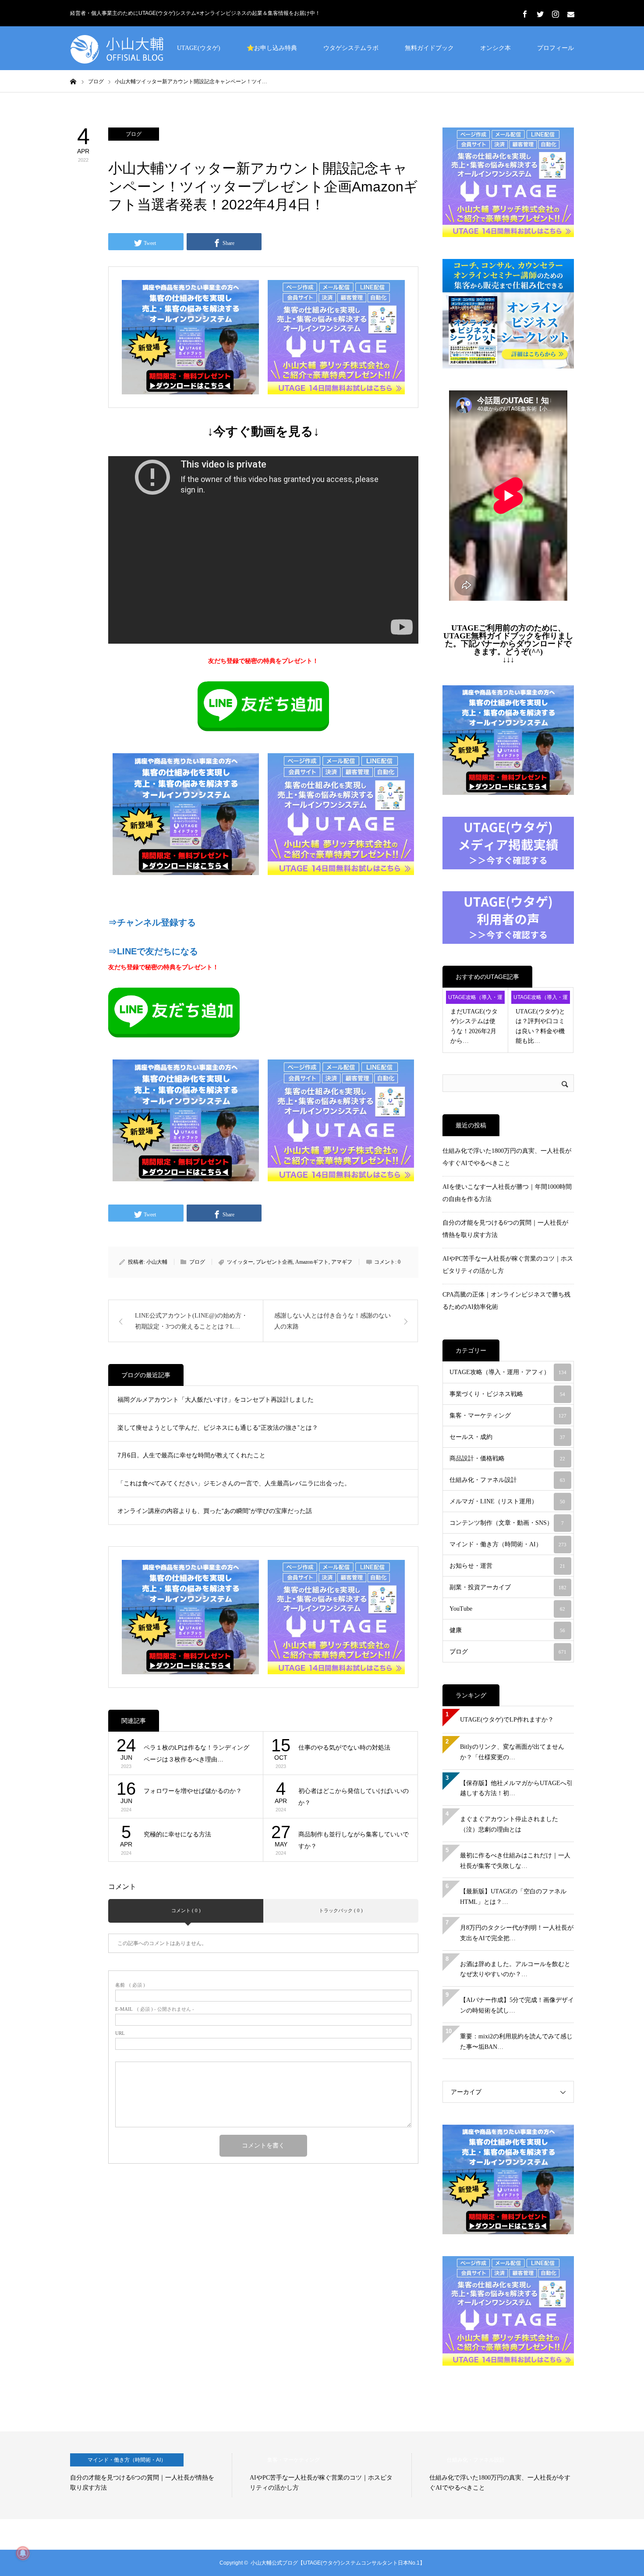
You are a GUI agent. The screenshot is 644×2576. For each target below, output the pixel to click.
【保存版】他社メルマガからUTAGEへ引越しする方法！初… (516, 1788)
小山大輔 (157, 1262)
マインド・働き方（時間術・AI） (508, 1544)
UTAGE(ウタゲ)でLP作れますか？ (507, 1720)
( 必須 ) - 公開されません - (155, 2009)
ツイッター (240, 1262)
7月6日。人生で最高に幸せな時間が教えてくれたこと (191, 1455)
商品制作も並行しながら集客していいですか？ (354, 1840)
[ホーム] (73, 81)
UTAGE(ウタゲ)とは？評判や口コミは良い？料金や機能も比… (540, 1026)
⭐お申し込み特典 (272, 48)
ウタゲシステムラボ (351, 48)
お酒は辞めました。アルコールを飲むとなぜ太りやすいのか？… (515, 1969)
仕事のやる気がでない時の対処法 (344, 1747)
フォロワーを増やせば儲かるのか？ (193, 1791)
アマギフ (342, 1262)
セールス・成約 (507, 1437)
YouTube (507, 1609)
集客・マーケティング (508, 1416)
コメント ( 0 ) (186, 1910)
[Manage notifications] (23, 2553)
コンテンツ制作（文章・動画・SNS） (507, 1523)
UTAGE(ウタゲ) (199, 48)
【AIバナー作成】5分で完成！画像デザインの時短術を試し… (517, 2005)
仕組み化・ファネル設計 (507, 1480)
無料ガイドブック (429, 48)
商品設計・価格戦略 (507, 1458)
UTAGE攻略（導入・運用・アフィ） (475, 999)
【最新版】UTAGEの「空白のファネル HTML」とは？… (513, 1897)
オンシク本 (495, 48)
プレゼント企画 (274, 1262)
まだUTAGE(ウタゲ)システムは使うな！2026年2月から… (474, 1026)
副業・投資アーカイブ (508, 1587)
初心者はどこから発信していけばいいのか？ (354, 1797)
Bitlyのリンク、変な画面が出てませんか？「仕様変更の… (512, 1752)
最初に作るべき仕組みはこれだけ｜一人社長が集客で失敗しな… (515, 1861)
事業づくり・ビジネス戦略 (507, 1394)
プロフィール (556, 48)
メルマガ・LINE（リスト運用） (507, 1501)
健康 (507, 1630)
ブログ (134, 134)
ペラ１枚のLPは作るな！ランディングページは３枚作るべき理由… (196, 1753)
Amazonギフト (312, 1262)
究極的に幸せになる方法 (177, 1834)
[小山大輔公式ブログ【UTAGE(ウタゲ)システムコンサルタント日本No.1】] (136, 48)
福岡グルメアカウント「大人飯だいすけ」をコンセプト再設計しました (216, 1400)
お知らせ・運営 (507, 1566)
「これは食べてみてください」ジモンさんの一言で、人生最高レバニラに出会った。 (234, 1483)
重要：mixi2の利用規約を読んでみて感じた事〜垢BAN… (516, 2042)
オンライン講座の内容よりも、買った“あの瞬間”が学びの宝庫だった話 (215, 1511)
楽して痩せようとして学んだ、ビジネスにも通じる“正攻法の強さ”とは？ (218, 1428)
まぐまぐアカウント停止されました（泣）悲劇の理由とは (509, 1824)
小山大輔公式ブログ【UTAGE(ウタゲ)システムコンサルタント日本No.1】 (338, 2563)
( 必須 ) (130, 1985)
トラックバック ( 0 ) (341, 1910)
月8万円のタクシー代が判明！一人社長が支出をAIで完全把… (517, 1933)
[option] (151, 2475)
